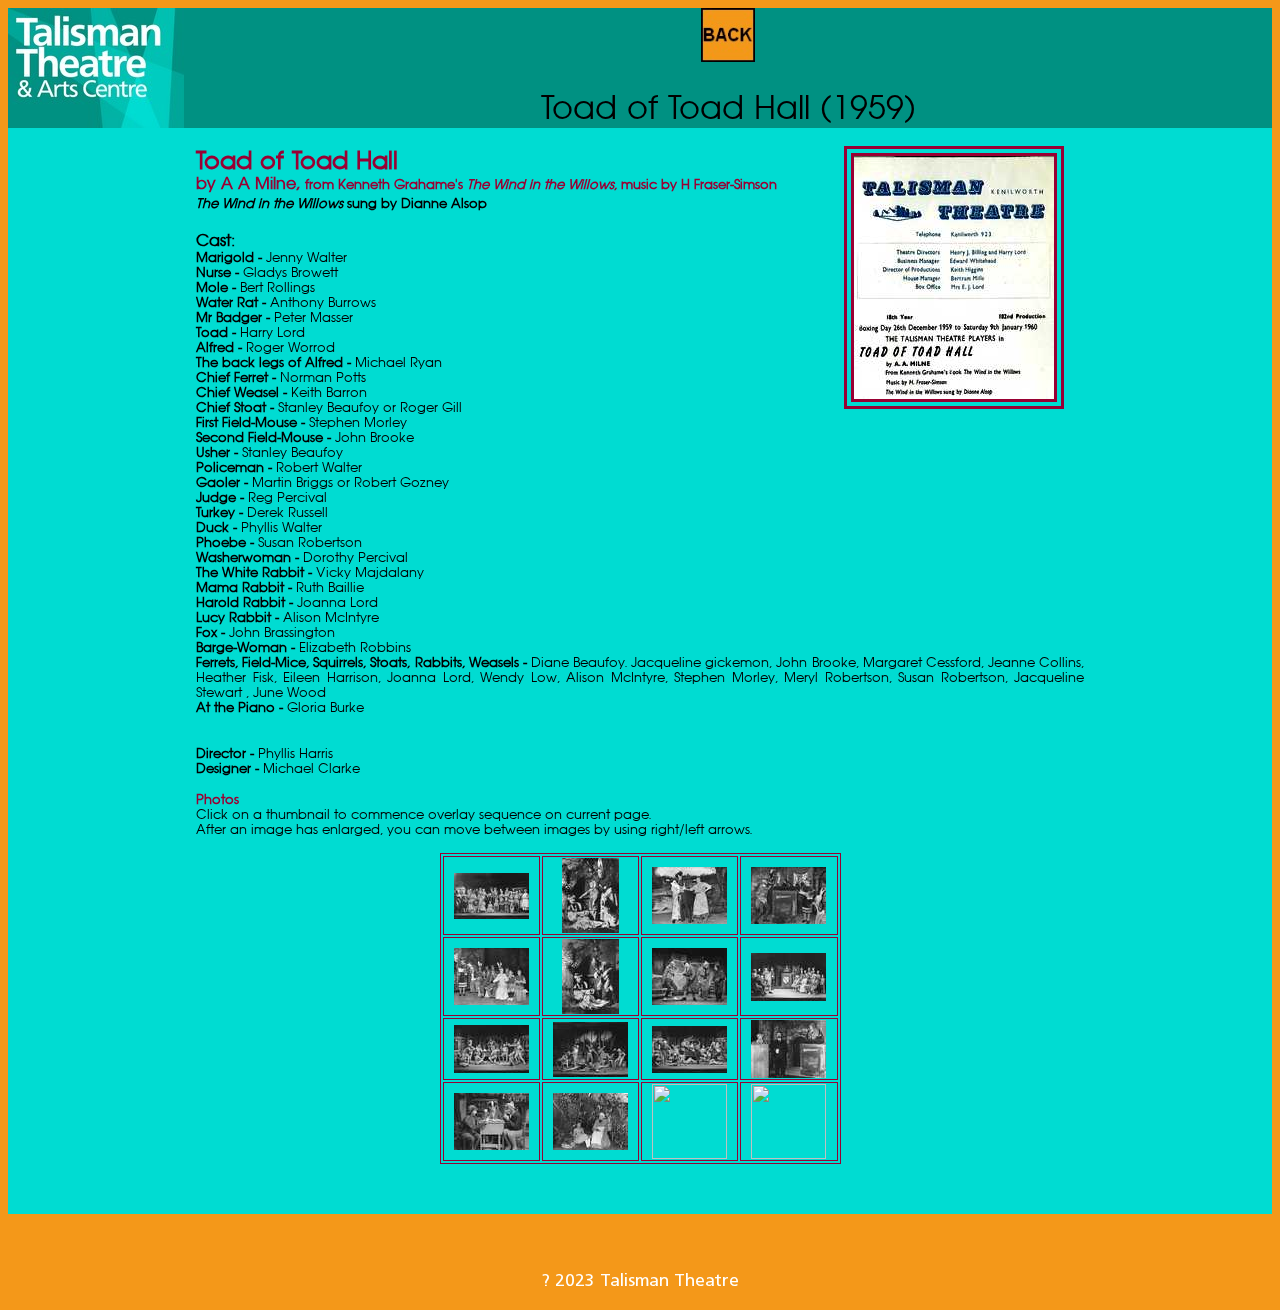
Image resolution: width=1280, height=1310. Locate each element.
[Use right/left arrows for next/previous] (491, 913)
